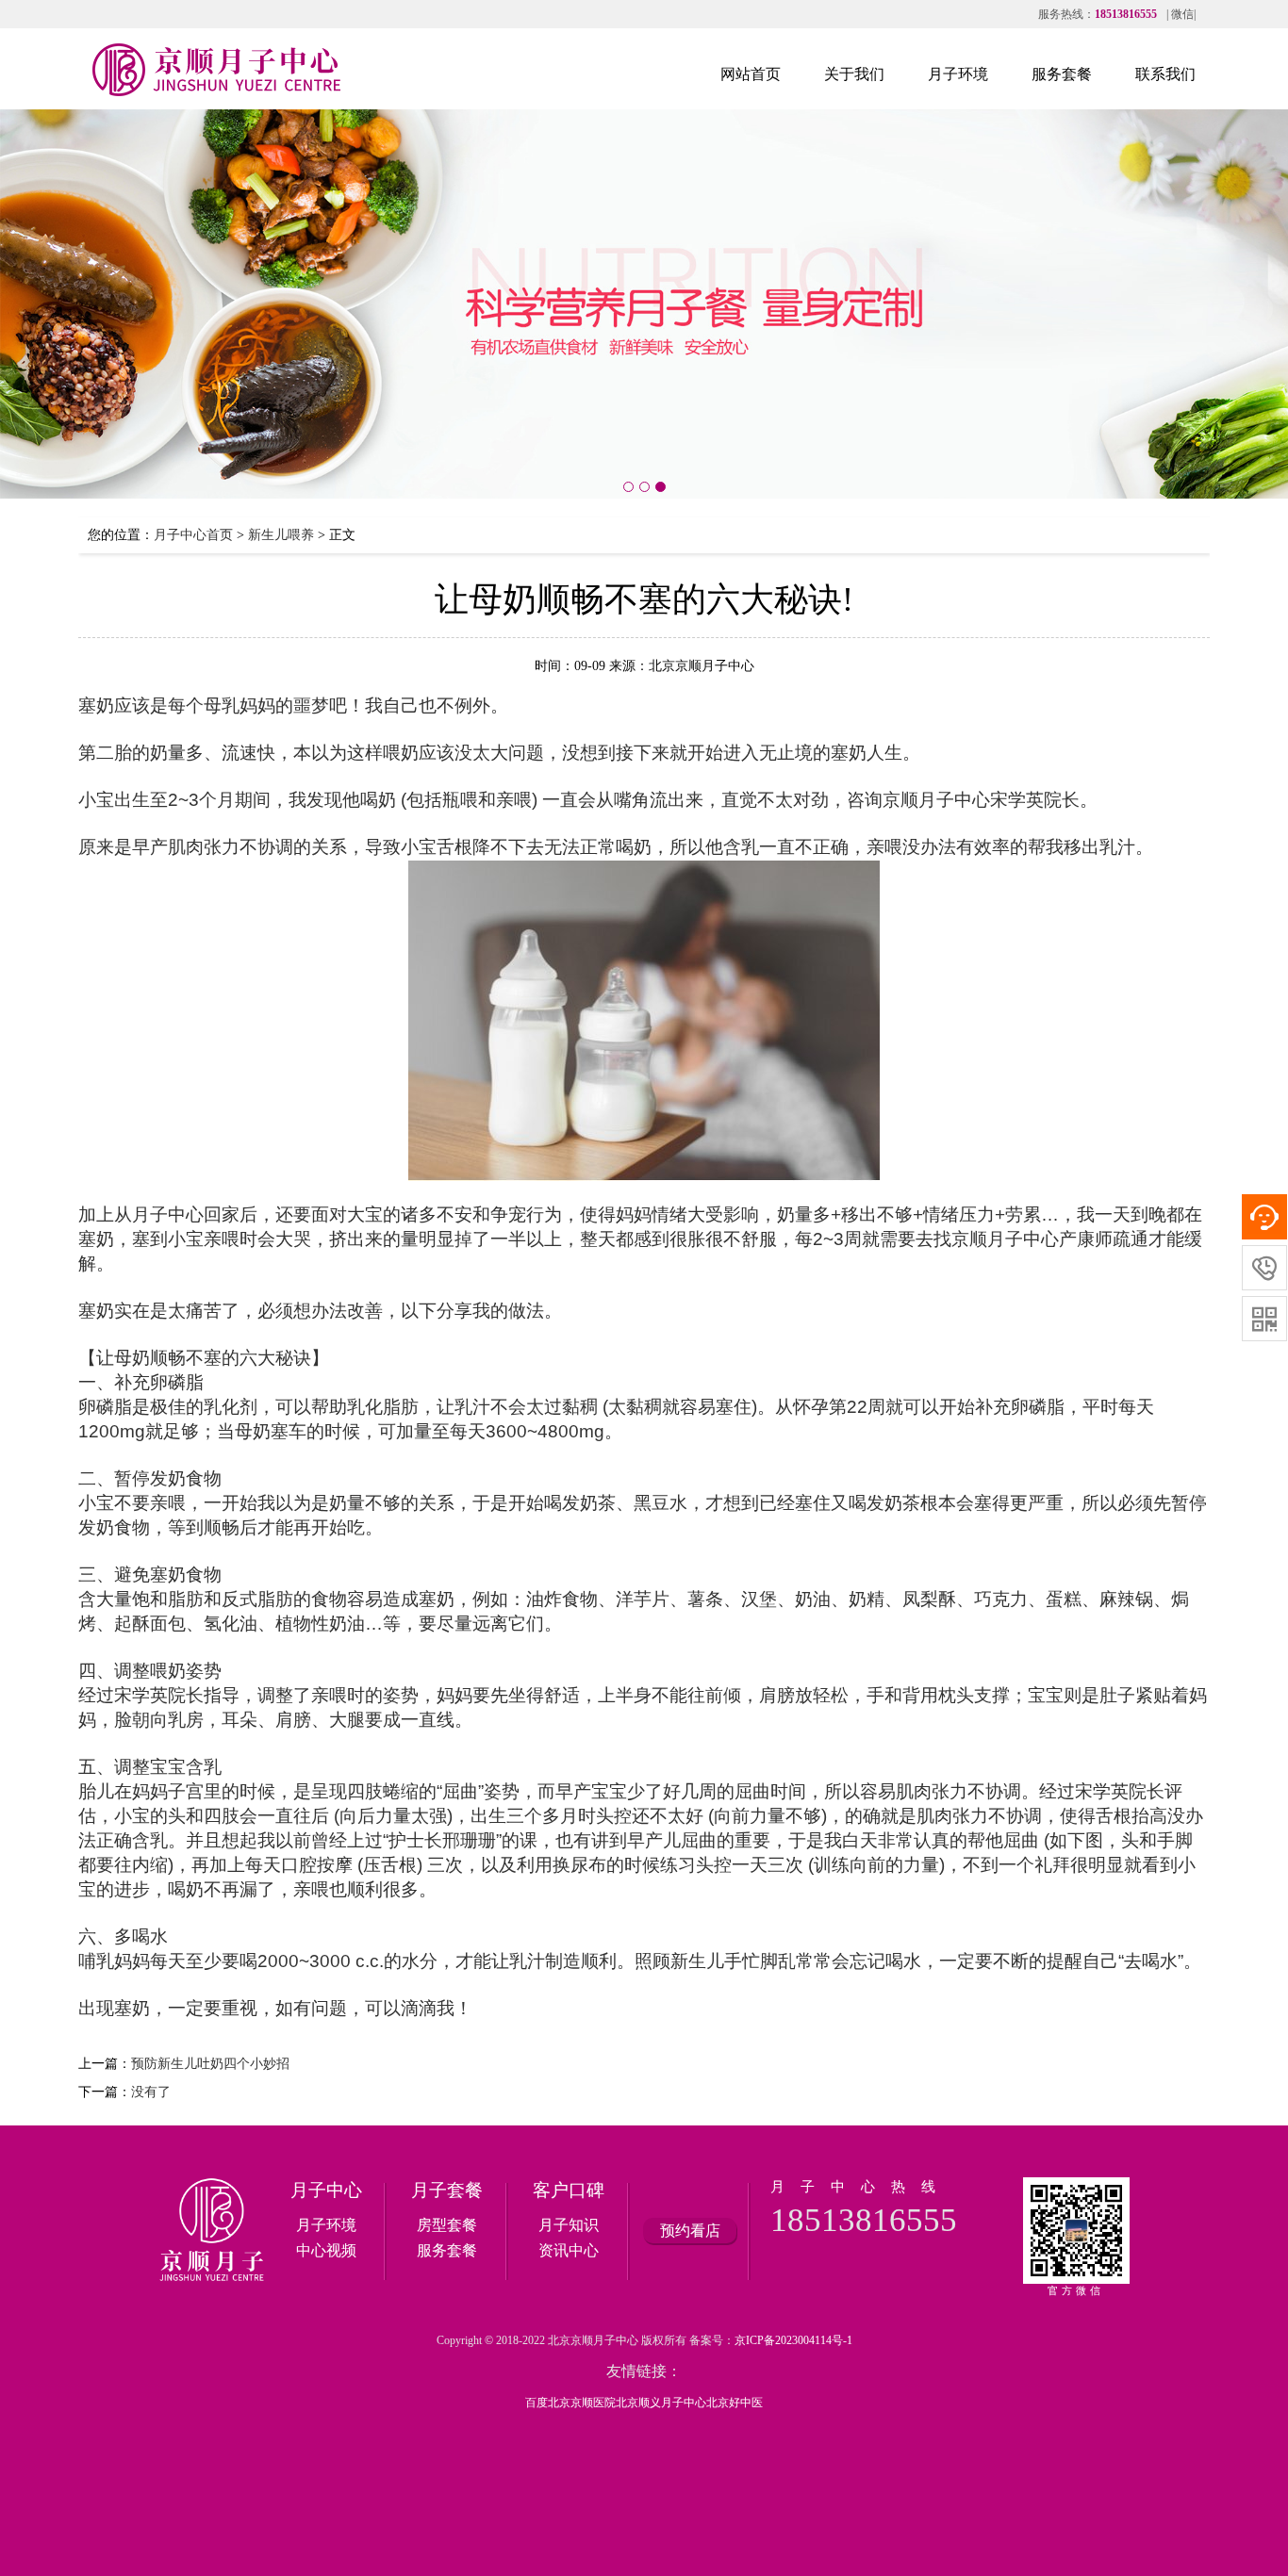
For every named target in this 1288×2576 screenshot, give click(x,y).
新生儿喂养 (281, 535)
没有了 (151, 2092)
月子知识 (569, 2225)
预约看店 (690, 2231)
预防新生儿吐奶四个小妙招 (210, 2064)
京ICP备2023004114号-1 (793, 2340)
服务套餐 (447, 2250)
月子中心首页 (193, 535)
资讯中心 (569, 2250)
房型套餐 (447, 2225)
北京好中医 (735, 2403)
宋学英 (1017, 800)
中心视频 (326, 2250)
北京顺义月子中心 (661, 2403)
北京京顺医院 (582, 2403)
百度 (537, 2403)
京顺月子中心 (936, 800)
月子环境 (326, 2225)
